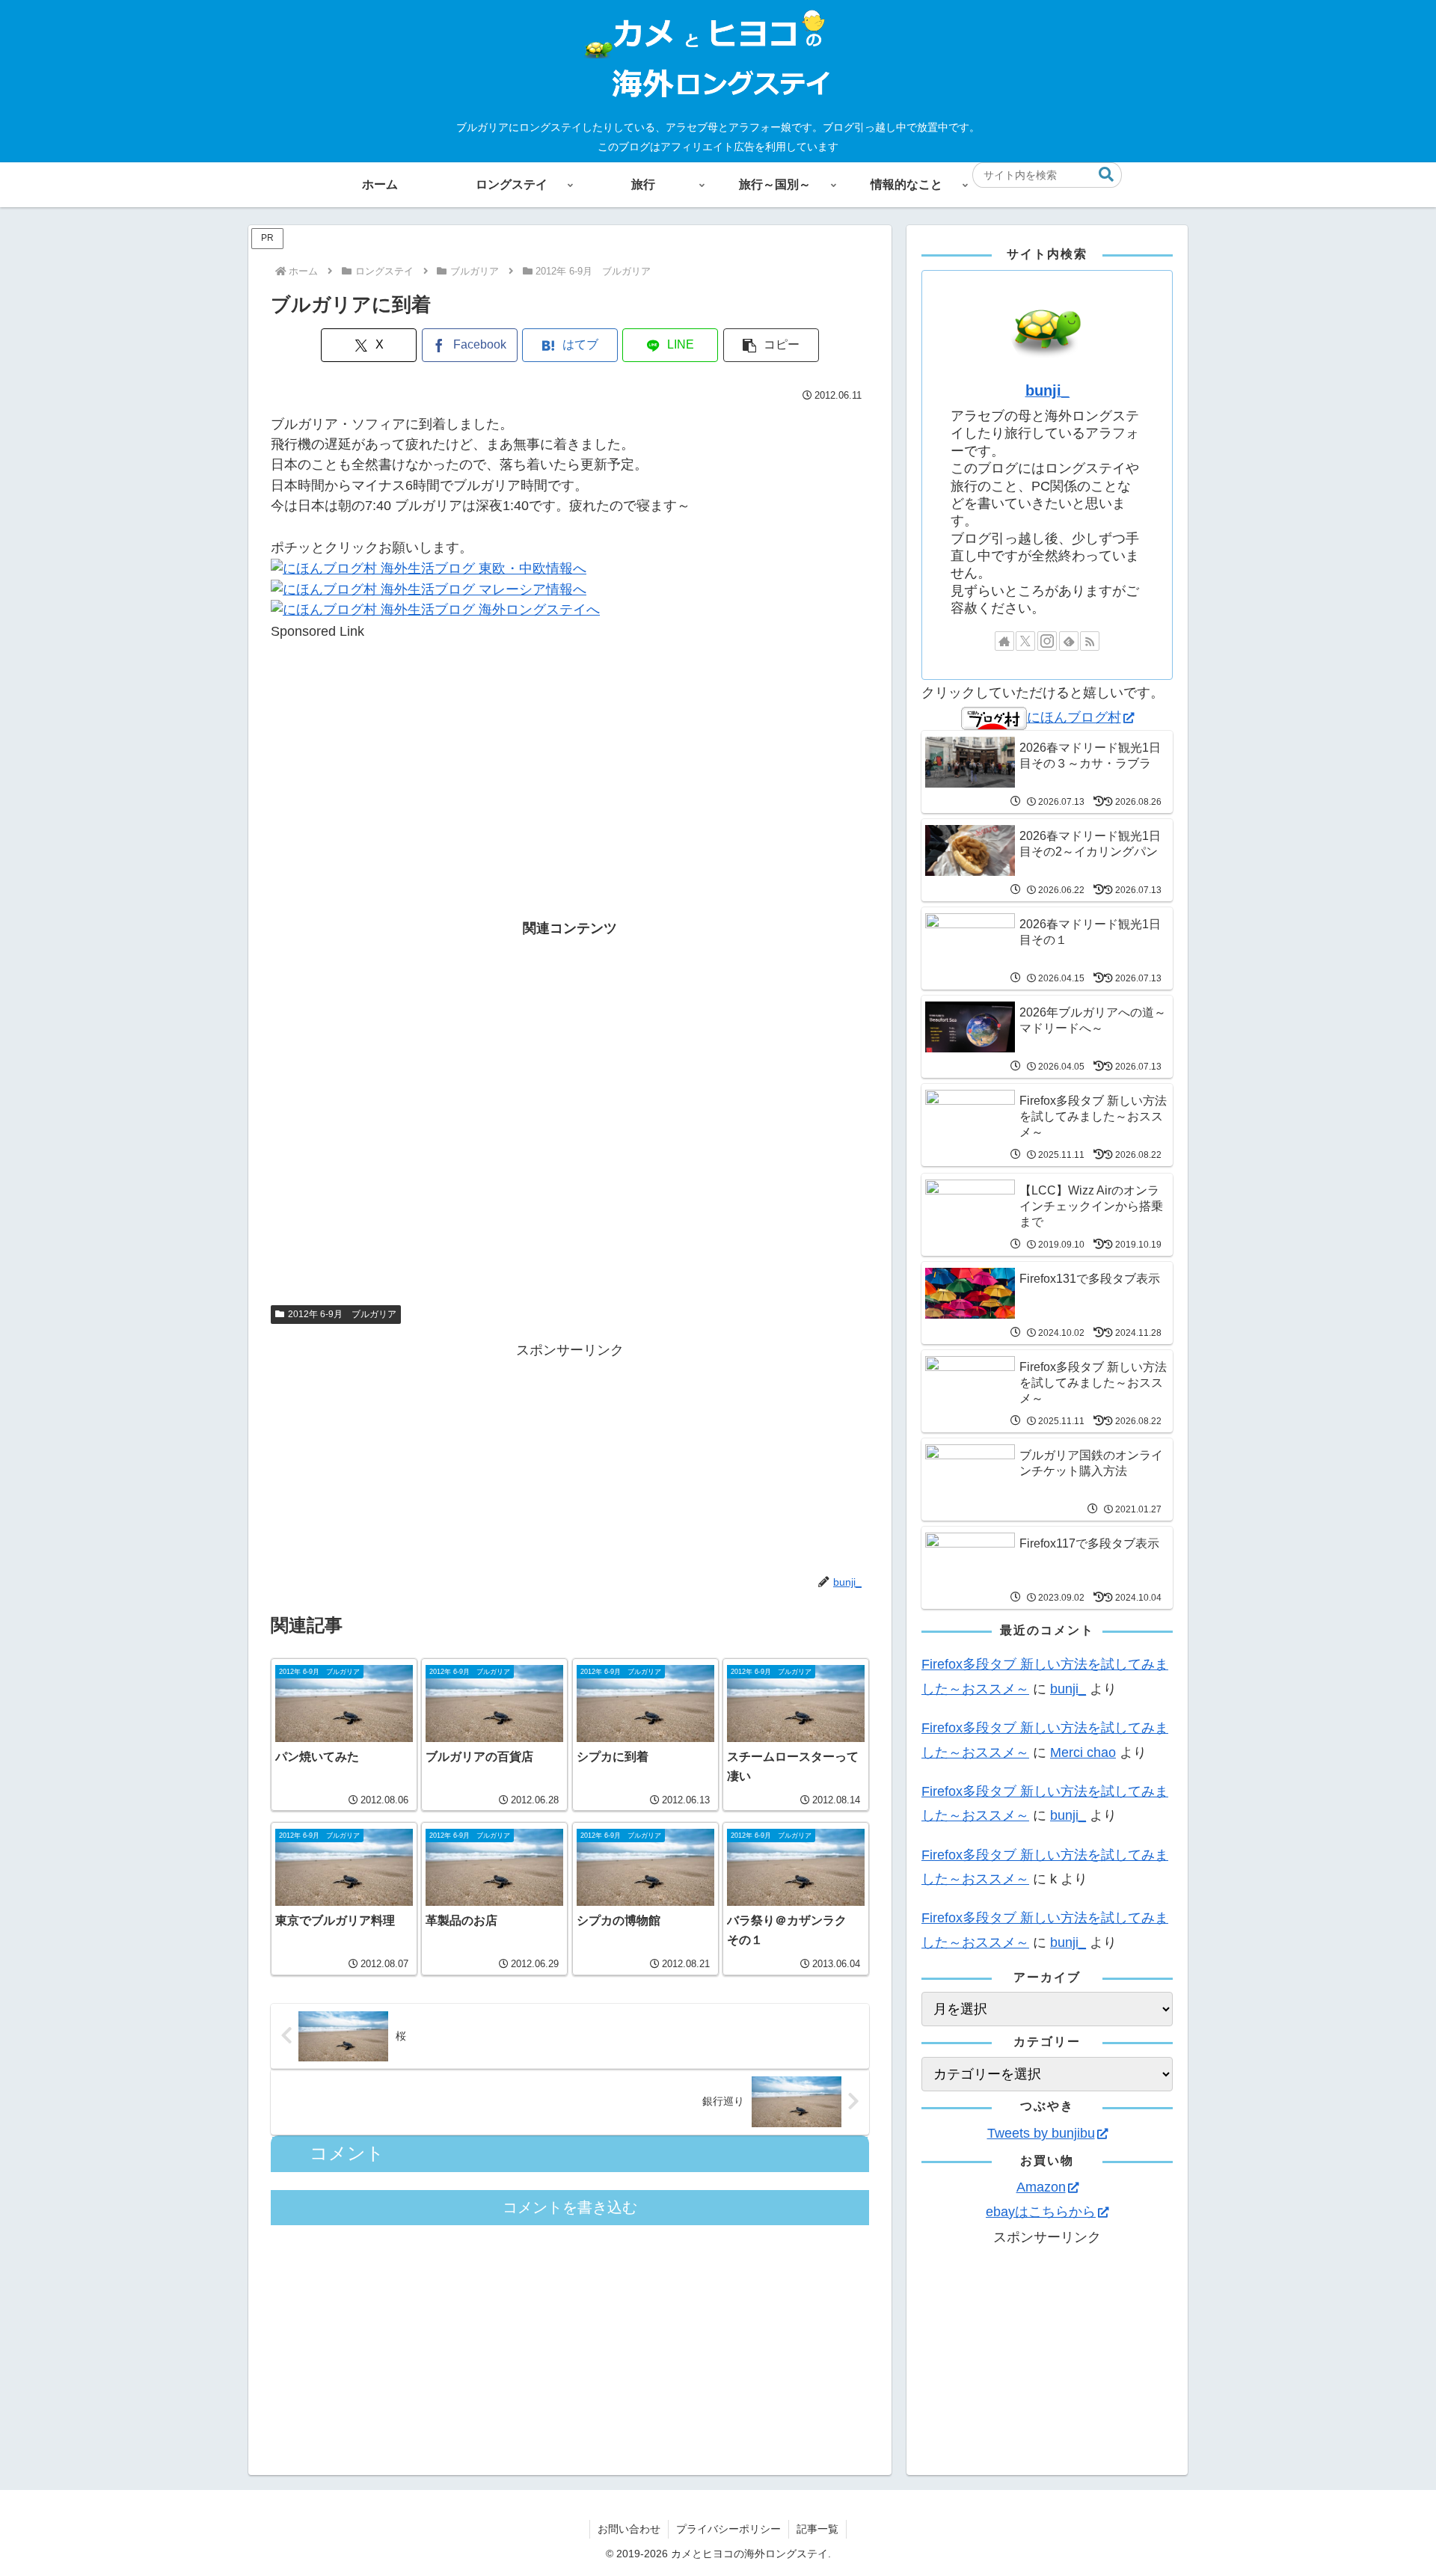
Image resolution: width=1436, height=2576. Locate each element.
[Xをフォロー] (1025, 641)
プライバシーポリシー (728, 2529)
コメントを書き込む (570, 2207)
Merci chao (1083, 1752)
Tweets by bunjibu (1041, 2133)
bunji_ (1047, 390)
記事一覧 (817, 2529)
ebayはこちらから (1041, 2212)
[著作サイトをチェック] (1004, 641)
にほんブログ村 (1074, 717)
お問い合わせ (629, 2529)
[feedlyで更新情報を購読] (1069, 641)
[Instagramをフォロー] (1047, 641)
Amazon (1041, 2187)
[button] (1106, 175)
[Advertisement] (570, 746)
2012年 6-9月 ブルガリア (342, 1314)
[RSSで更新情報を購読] (1090, 641)
